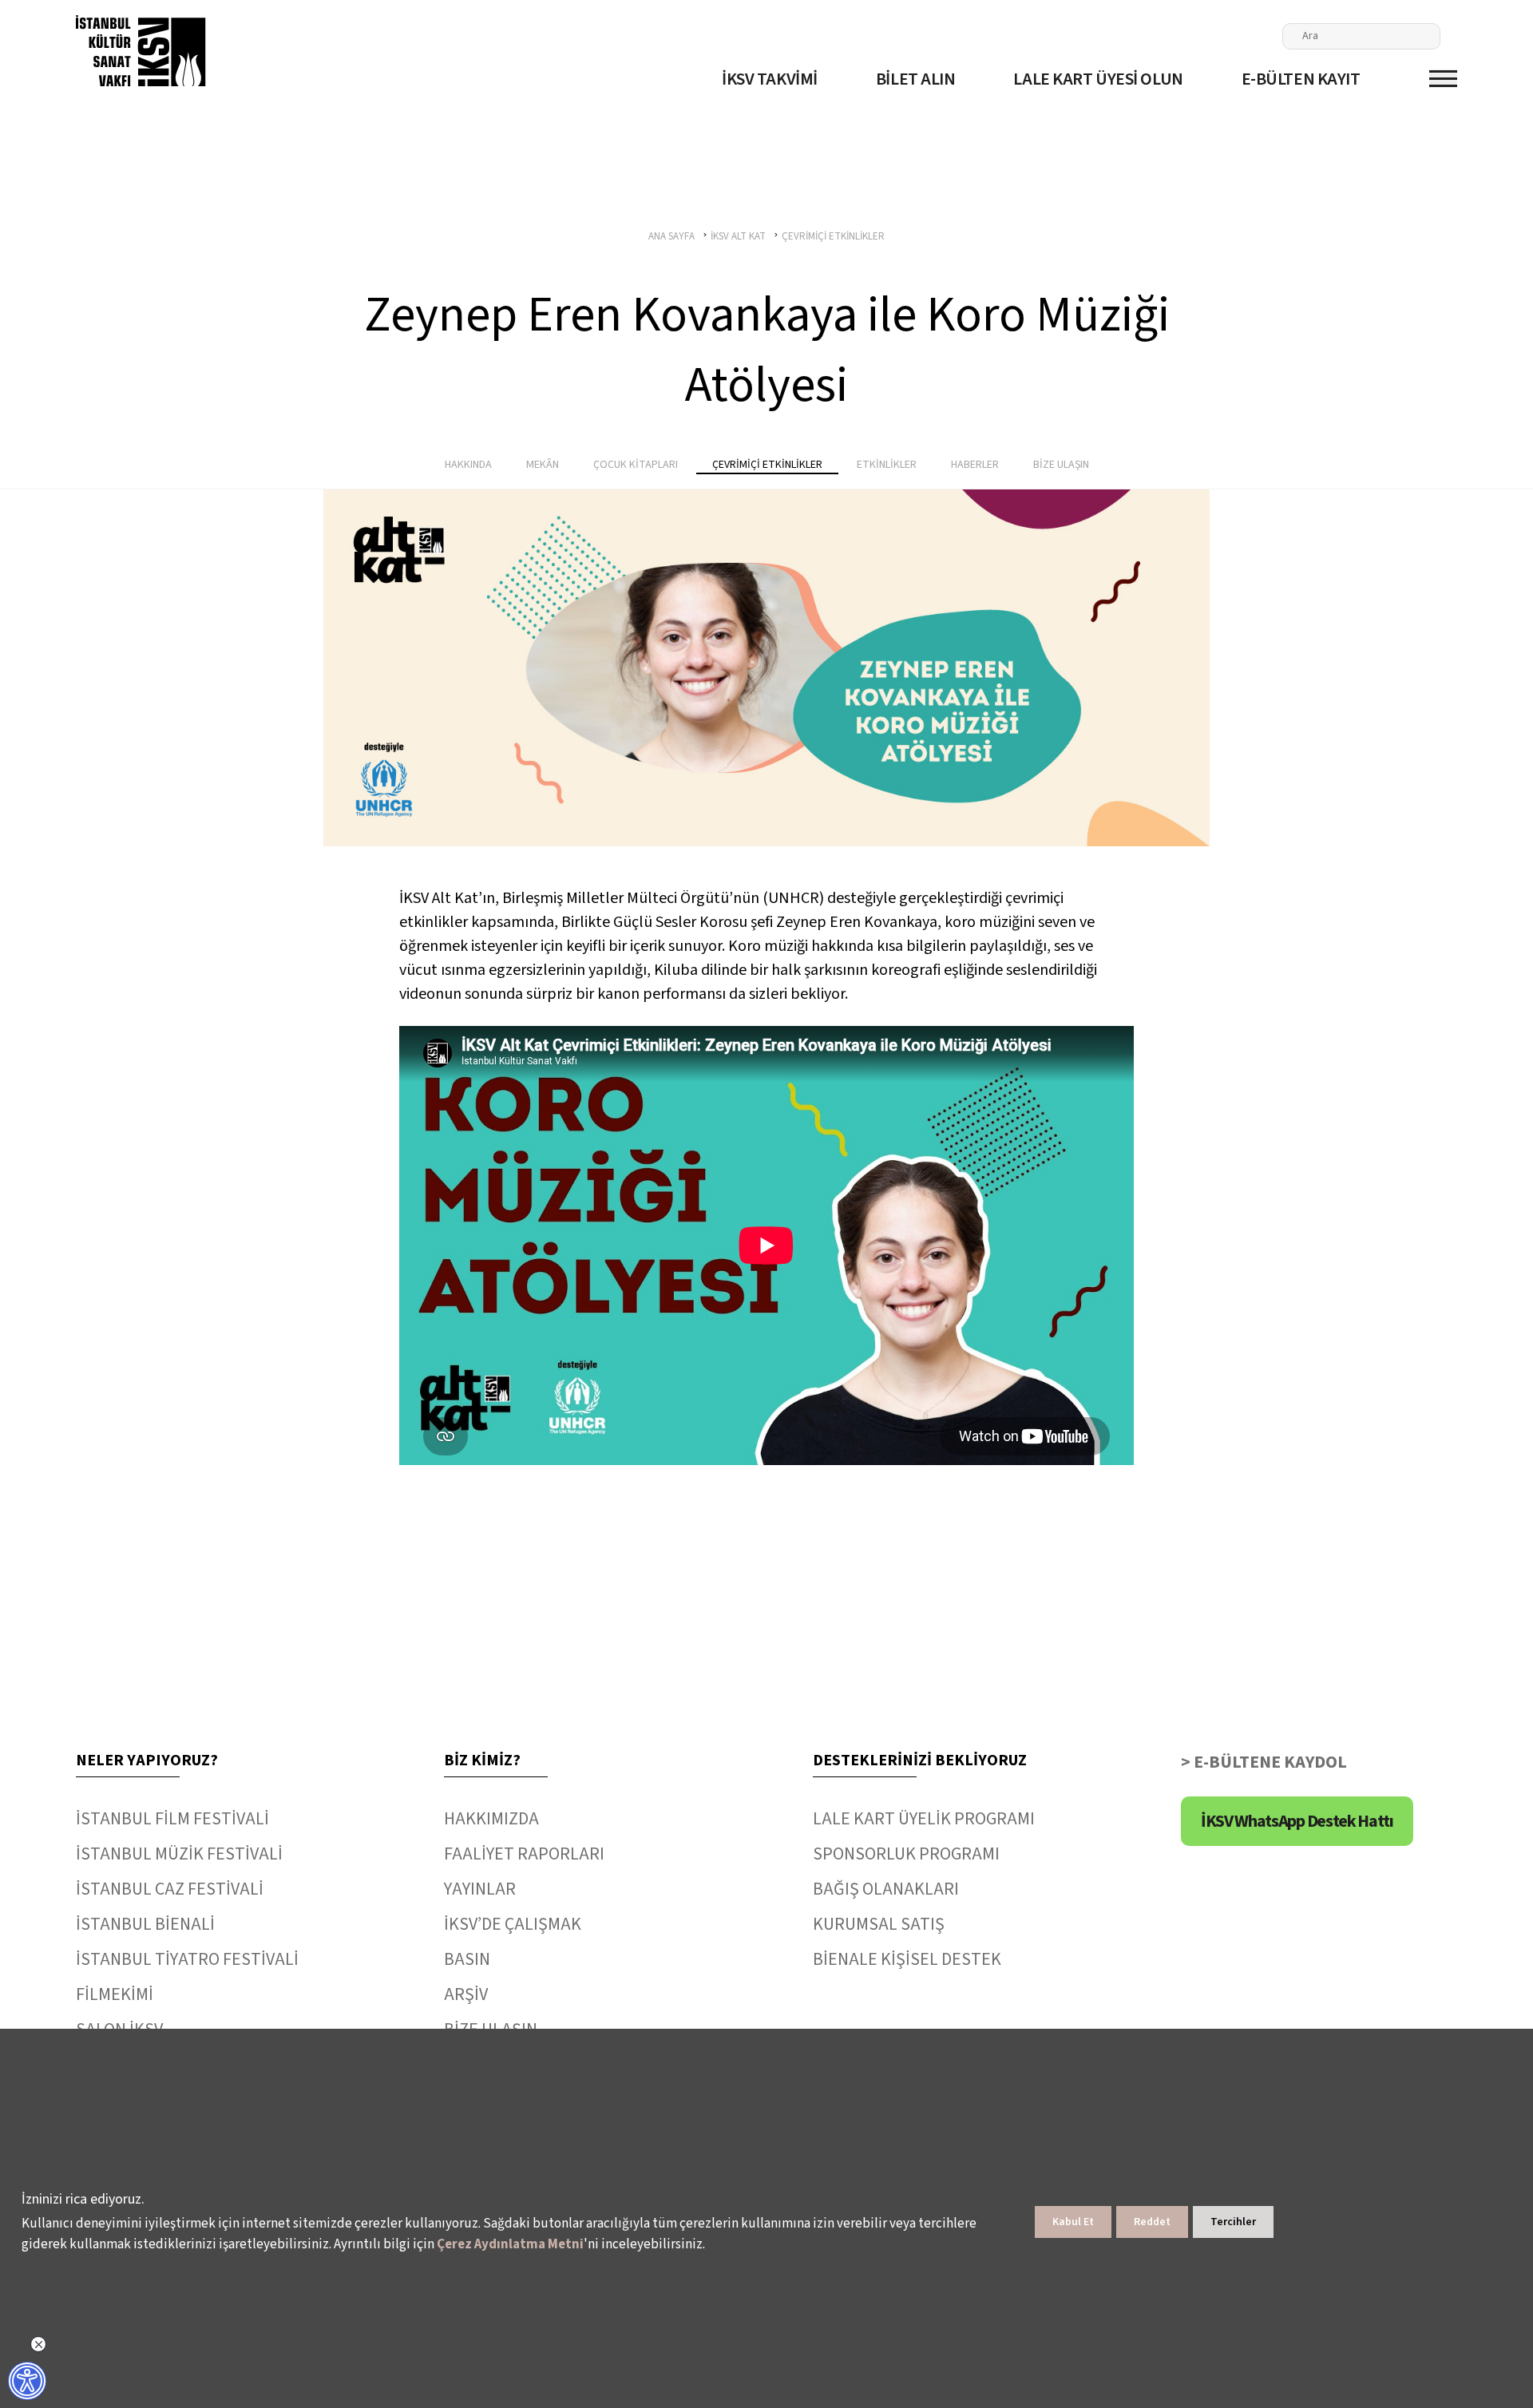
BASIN (467, 1959)
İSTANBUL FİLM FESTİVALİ (172, 1819)
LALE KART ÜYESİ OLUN (1098, 79)
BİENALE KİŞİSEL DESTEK (907, 1959)
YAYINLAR (480, 1889)
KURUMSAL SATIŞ (879, 1924)
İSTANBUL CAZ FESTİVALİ (170, 1889)
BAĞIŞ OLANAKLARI (886, 1889)
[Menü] (1443, 79)
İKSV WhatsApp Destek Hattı (1297, 1821)
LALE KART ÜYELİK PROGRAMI (924, 1819)
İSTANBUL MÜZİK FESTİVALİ (179, 1854)
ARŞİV (466, 1994)
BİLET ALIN (916, 79)
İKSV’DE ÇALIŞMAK (513, 1924)
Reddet (1152, 2222)
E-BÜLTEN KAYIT (1301, 79)
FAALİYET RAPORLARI (524, 1854)
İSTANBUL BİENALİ (145, 1924)
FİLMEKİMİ (115, 1994)
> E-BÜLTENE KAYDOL (1264, 1762)
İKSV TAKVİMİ (770, 79)
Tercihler (1233, 2222)
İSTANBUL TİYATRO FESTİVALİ (187, 1959)
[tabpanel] (766, 668)
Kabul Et (1073, 2222)
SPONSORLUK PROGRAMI (906, 1854)
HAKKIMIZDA (491, 1819)
